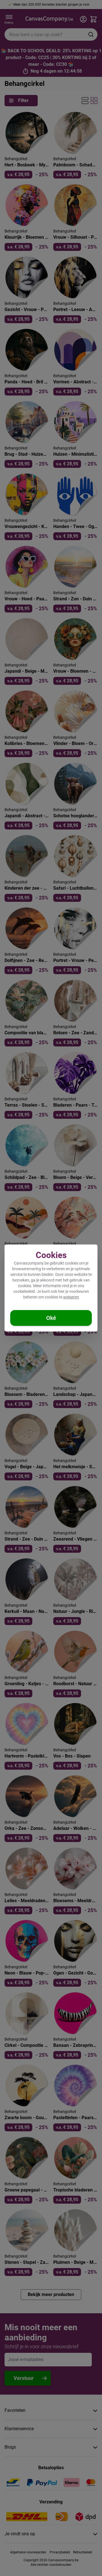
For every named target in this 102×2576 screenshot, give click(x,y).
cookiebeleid (24, 1291)
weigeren (71, 1297)
